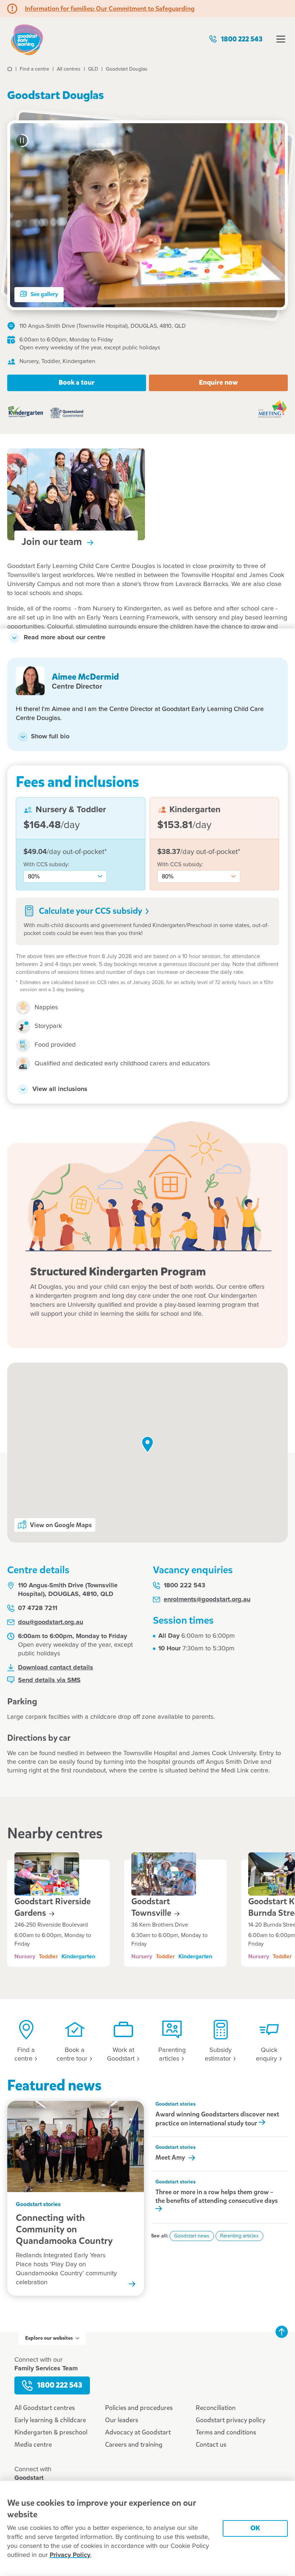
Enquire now (218, 382)
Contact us (211, 2445)
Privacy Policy (70, 2555)
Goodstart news (192, 2236)
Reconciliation (216, 2408)
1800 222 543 (242, 39)
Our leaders (122, 2420)
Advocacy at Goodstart (138, 2432)
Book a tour (77, 382)
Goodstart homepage (27, 39)
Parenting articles (239, 2236)
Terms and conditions (226, 2432)
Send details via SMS (49, 1680)
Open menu (281, 39)
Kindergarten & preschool (51, 2432)
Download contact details (56, 1668)
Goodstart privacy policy (231, 2420)
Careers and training (134, 2445)
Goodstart (152, 1907)
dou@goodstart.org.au (51, 1622)
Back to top (282, 2332)
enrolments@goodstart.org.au (207, 1600)
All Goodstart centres (45, 2408)
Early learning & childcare (50, 2420)
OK (255, 2528)
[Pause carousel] (22, 140)
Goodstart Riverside (53, 1907)
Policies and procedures (139, 2408)
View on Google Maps (61, 1525)
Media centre (33, 2445)
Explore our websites (49, 2338)
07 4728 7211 (38, 1608)
